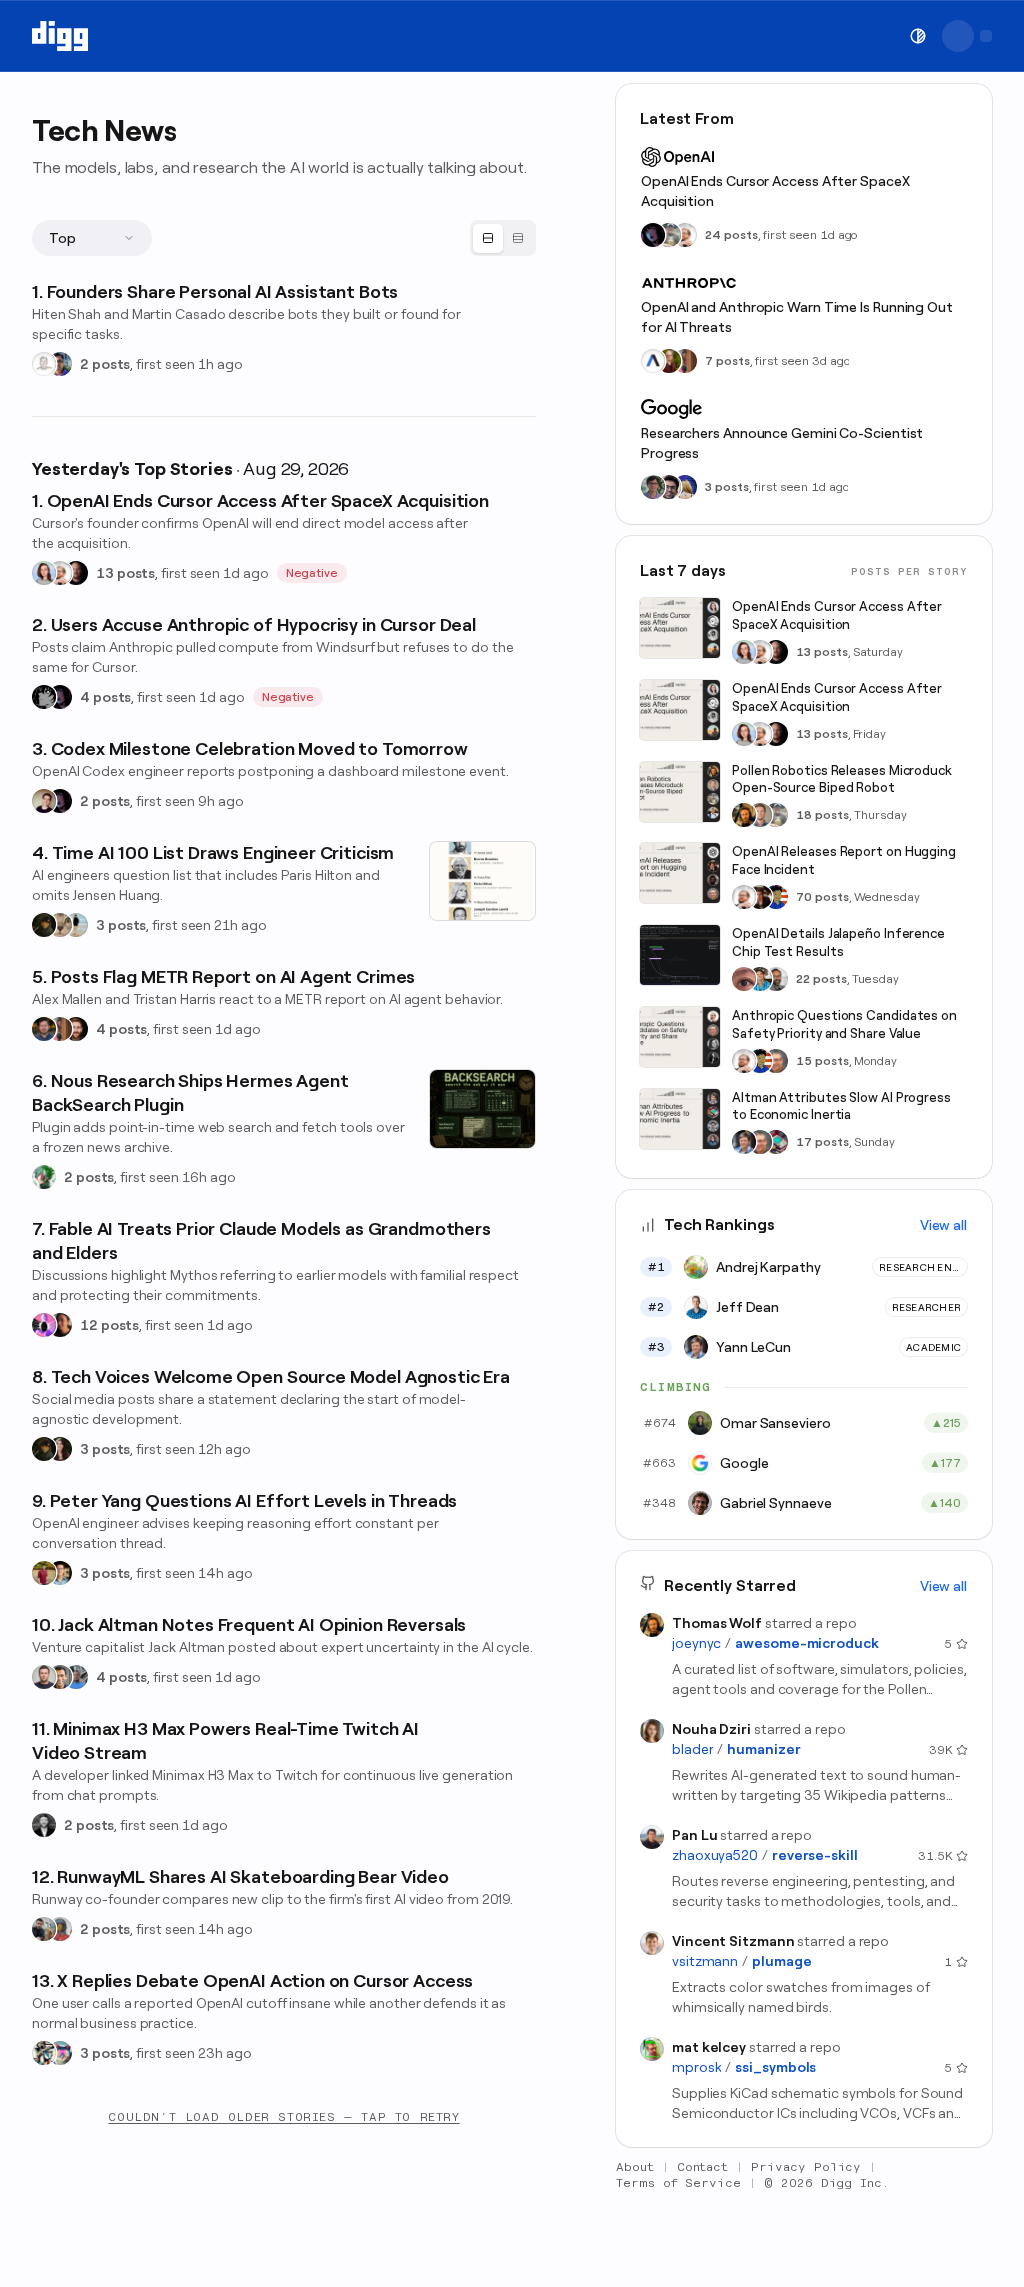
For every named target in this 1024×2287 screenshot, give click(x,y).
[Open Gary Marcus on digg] (776, 1061)
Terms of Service (678, 2183)
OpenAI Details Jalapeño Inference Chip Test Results (838, 942)
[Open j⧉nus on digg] (44, 1325)
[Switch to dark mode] (918, 36)
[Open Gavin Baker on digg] (776, 979)
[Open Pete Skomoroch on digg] (76, 1677)
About (635, 2167)
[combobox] (92, 238)
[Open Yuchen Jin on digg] (669, 235)
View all (943, 1225)
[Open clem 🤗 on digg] (760, 815)
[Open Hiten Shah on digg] (60, 364)
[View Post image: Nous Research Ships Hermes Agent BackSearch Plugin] (482, 1109)
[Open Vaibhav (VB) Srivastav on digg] (44, 1573)
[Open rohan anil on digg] (44, 925)
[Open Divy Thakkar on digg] (669, 487)
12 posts (109, 1325)
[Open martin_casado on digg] (44, 364)
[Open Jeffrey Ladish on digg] (669, 361)
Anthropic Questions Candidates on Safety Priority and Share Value (844, 1024)
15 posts (822, 1061)
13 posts (125, 573)
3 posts (121, 925)
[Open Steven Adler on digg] (44, 1029)
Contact (703, 2167)
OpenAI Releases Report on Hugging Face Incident (844, 860)
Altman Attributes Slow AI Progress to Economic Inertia (841, 1106)
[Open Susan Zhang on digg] (744, 979)
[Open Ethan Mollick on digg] (776, 1142)
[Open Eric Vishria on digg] (60, 1677)
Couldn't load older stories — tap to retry (283, 2117)
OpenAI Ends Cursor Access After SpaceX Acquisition (775, 191)
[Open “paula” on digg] (60, 1029)
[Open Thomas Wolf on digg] (744, 815)
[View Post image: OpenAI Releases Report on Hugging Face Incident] (680, 873)
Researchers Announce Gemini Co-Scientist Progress (782, 443)
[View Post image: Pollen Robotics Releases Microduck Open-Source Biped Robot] (680, 792)
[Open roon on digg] (776, 897)
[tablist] (503, 238)
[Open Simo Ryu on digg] (60, 925)
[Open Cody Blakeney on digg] (76, 925)
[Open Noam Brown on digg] (760, 897)
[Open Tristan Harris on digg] (76, 1029)
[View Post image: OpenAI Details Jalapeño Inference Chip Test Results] (680, 955)
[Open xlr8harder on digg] (60, 2053)
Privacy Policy (806, 2167)
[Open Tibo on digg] (44, 801)
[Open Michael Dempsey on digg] (60, 1929)
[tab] (488, 238)
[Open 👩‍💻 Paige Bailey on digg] (685, 487)
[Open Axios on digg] (653, 361)
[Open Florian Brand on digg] (44, 2053)
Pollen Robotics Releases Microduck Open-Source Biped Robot (842, 779)
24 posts (731, 235)
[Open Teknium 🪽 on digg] (44, 1177)
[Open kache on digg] (44, 697)
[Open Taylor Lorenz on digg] (60, 1449)
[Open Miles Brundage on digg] (60, 573)
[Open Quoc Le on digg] (653, 487)
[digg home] (60, 36)
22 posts (821, 979)
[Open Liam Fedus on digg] (760, 979)
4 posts (105, 697)
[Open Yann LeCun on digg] (744, 1142)
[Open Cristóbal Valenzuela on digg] (44, 1929)
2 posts (105, 364)
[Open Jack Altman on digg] (44, 1677)
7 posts (727, 361)
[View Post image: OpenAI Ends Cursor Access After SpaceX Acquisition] (680, 628)
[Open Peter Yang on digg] (60, 1573)
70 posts (822, 897)
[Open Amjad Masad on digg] (76, 573)
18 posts (822, 815)
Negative (312, 573)
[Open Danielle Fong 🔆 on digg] (60, 1325)
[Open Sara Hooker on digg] (44, 573)
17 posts (822, 1142)
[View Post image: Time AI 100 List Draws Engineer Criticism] (482, 881)
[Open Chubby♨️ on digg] (60, 697)
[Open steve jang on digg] (44, 1825)
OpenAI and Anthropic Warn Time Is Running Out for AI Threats (797, 317)
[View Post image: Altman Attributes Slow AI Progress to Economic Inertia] (680, 1119)
